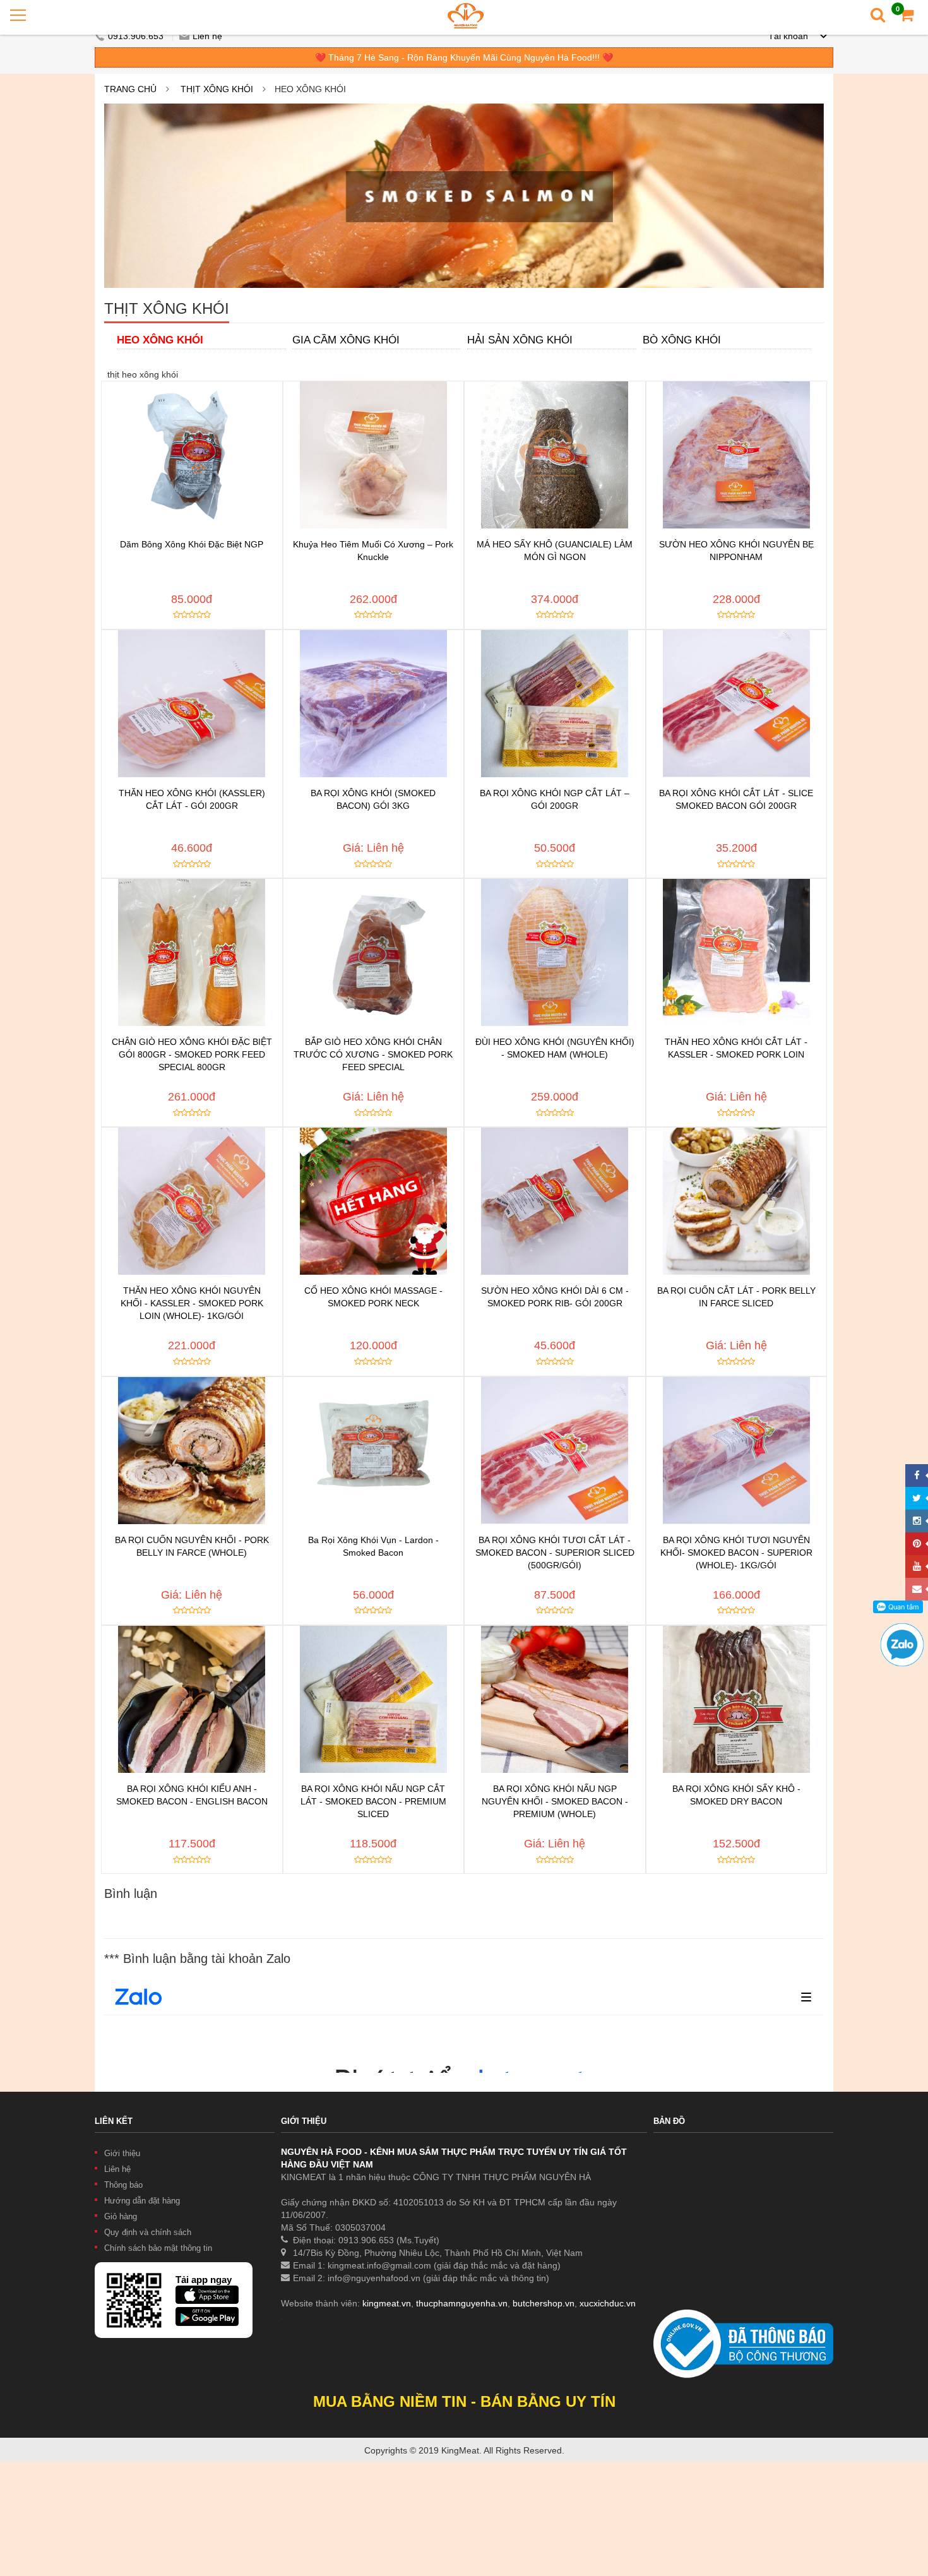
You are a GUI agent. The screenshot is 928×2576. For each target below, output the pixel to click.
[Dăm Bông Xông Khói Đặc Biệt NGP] (192, 455)
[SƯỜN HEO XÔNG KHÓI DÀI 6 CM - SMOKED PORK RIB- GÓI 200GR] (555, 1201)
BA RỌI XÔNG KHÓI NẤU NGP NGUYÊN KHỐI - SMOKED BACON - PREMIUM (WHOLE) (555, 1801)
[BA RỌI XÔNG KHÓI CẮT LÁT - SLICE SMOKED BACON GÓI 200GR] (737, 704)
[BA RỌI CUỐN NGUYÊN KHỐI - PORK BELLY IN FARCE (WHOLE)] (192, 1451)
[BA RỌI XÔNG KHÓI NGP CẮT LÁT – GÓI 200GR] (555, 704)
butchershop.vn (544, 2303)
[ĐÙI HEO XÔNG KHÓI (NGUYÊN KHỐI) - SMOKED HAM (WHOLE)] (555, 952)
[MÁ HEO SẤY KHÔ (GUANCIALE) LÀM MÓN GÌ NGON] (555, 455)
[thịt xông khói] (464, 196)
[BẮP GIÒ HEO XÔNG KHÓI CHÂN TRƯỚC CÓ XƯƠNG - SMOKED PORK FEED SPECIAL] (374, 952)
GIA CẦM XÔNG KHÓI (346, 340)
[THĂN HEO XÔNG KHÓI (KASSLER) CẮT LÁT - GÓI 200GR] (192, 704)
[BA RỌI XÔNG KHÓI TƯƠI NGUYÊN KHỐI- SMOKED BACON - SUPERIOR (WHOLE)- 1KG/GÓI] (737, 1451)
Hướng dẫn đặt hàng (142, 2201)
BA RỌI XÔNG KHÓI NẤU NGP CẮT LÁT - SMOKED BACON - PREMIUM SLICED (373, 1801)
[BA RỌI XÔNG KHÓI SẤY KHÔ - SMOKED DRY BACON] (737, 1699)
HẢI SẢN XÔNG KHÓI (520, 340)
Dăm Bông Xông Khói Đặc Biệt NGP (192, 544)
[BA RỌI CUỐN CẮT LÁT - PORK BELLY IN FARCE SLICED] (737, 1201)
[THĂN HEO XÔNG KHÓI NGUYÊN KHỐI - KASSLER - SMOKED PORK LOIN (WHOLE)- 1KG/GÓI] (192, 1201)
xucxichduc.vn (608, 2303)
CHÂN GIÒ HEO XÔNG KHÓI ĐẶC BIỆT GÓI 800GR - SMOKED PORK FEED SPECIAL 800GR (192, 1054)
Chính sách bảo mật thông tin (158, 2248)
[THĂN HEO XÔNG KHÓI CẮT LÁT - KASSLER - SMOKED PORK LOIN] (737, 952)
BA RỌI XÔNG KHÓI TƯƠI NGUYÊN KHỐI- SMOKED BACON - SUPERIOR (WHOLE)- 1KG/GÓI (736, 1553)
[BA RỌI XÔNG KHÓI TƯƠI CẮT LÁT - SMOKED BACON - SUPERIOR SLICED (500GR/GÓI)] (555, 1451)
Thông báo (123, 2185)
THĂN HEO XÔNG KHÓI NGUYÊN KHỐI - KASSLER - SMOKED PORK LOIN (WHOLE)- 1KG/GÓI (192, 1303)
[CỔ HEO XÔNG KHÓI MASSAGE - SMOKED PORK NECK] (374, 1201)
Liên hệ (207, 36)
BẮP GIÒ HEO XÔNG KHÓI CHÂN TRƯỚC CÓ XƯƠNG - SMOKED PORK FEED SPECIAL (373, 1054)
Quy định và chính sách (148, 2232)
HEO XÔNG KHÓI (160, 340)
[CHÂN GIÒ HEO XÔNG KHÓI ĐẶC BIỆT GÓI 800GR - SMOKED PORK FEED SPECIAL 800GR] (192, 952)
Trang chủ (130, 89)
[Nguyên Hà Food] (466, 15)
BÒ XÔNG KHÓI (682, 340)
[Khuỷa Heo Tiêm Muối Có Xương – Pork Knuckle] (374, 455)
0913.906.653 (137, 36)
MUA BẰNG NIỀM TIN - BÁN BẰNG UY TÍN (464, 2401)
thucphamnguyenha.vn (462, 2303)
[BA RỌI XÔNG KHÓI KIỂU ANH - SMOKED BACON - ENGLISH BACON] (192, 1699)
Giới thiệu (122, 2153)
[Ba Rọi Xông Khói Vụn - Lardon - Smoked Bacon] (374, 1451)
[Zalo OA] (902, 1629)
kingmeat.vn (387, 2303)
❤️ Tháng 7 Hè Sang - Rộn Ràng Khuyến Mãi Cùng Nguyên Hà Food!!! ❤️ (464, 57)
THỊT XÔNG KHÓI (217, 89)
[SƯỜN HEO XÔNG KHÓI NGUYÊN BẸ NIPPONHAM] (737, 455)
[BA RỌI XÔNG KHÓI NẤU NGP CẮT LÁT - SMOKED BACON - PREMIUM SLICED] (374, 1699)
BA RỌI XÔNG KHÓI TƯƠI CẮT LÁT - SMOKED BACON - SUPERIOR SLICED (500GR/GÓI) (555, 1553)
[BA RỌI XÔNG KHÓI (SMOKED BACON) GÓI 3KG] (374, 704)
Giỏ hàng (121, 2216)
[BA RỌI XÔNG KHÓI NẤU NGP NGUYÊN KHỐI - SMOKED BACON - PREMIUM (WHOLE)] (555, 1699)
